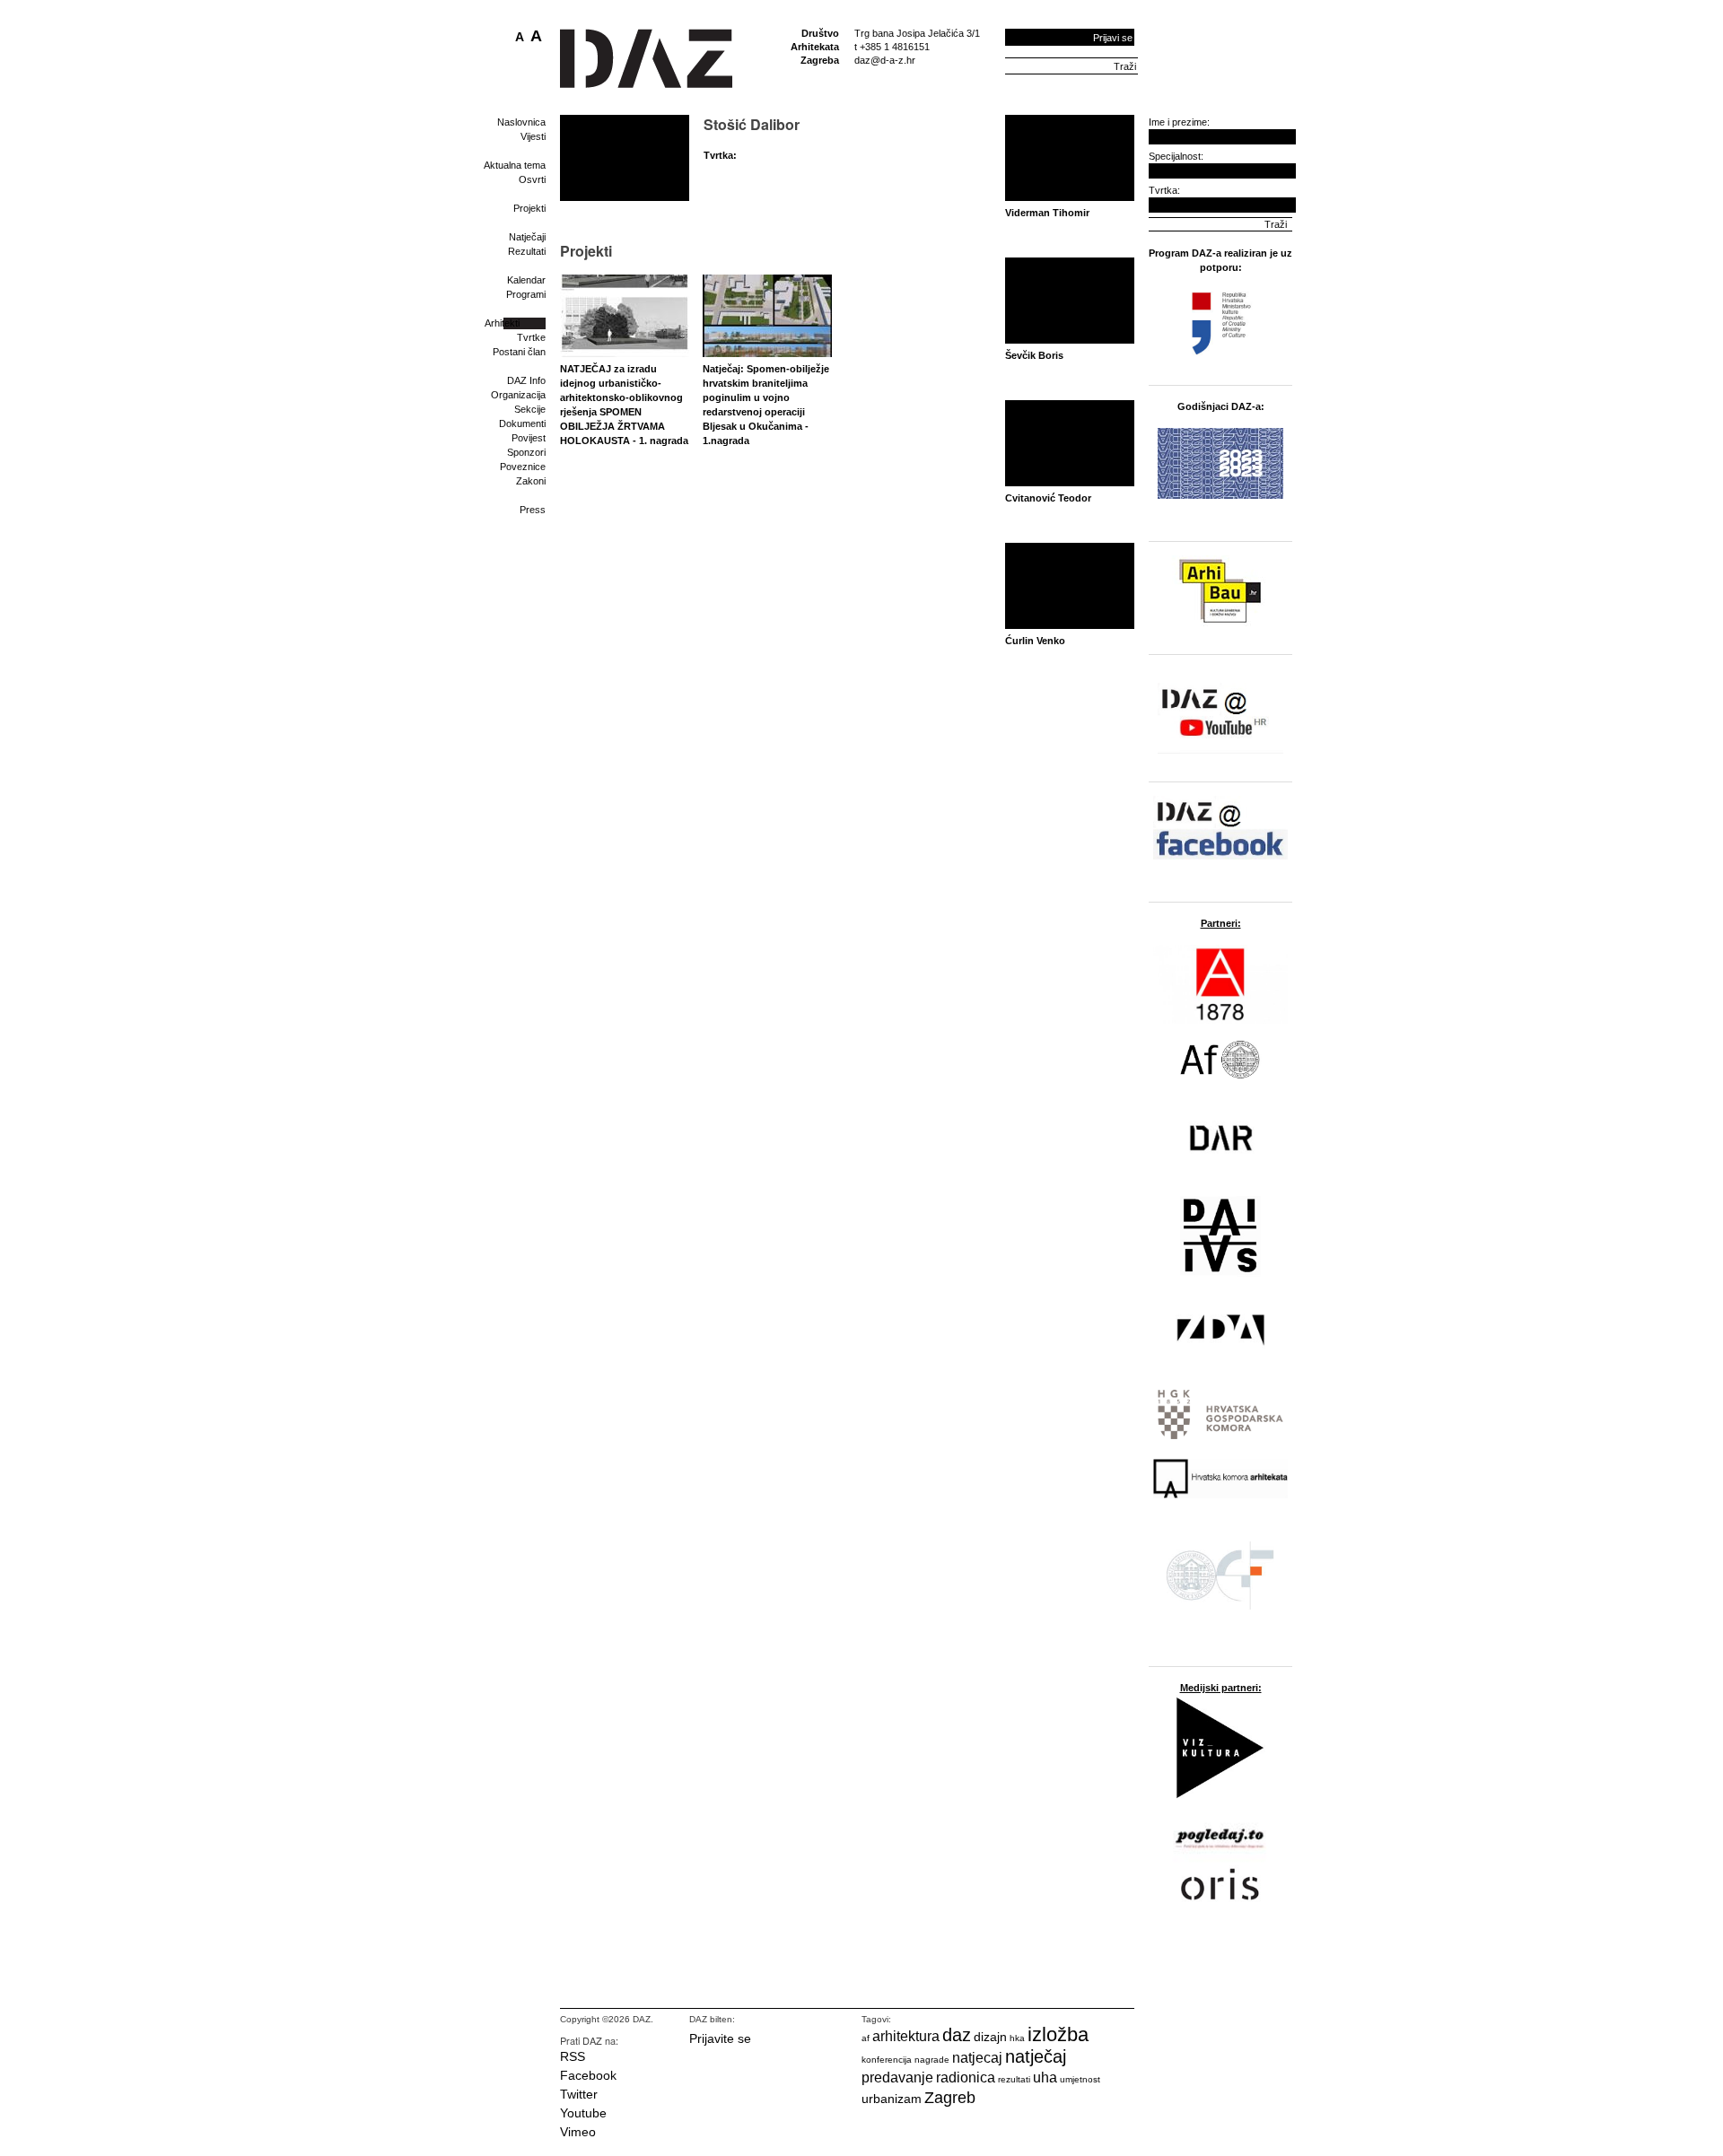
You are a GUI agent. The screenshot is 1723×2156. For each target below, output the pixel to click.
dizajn (990, 2037)
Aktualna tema (515, 165)
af (866, 2038)
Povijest (529, 438)
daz (957, 2035)
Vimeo (578, 2132)
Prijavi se (1113, 38)
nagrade (932, 2060)
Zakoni (531, 481)
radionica (966, 2077)
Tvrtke (531, 337)
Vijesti (533, 136)
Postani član (519, 352)
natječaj (1036, 2056)
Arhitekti (502, 323)
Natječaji (527, 237)
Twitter (579, 2094)
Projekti (529, 208)
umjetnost (1080, 2079)
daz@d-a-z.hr (885, 60)
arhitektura (906, 2036)
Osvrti (532, 179)
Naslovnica (521, 122)
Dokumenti (522, 423)
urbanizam (892, 2099)
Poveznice (523, 467)
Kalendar (526, 280)
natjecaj (977, 2058)
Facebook (588, 2075)
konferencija (887, 2060)
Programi (526, 294)
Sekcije (530, 409)
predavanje (897, 2077)
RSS (573, 2056)
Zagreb (950, 2098)
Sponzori (526, 452)
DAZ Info (526, 380)
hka (1017, 2038)
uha (1045, 2077)
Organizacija (518, 395)
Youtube (583, 2113)
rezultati (1014, 2079)
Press (533, 510)
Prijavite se (720, 2038)
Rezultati (527, 251)
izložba (1058, 2034)
